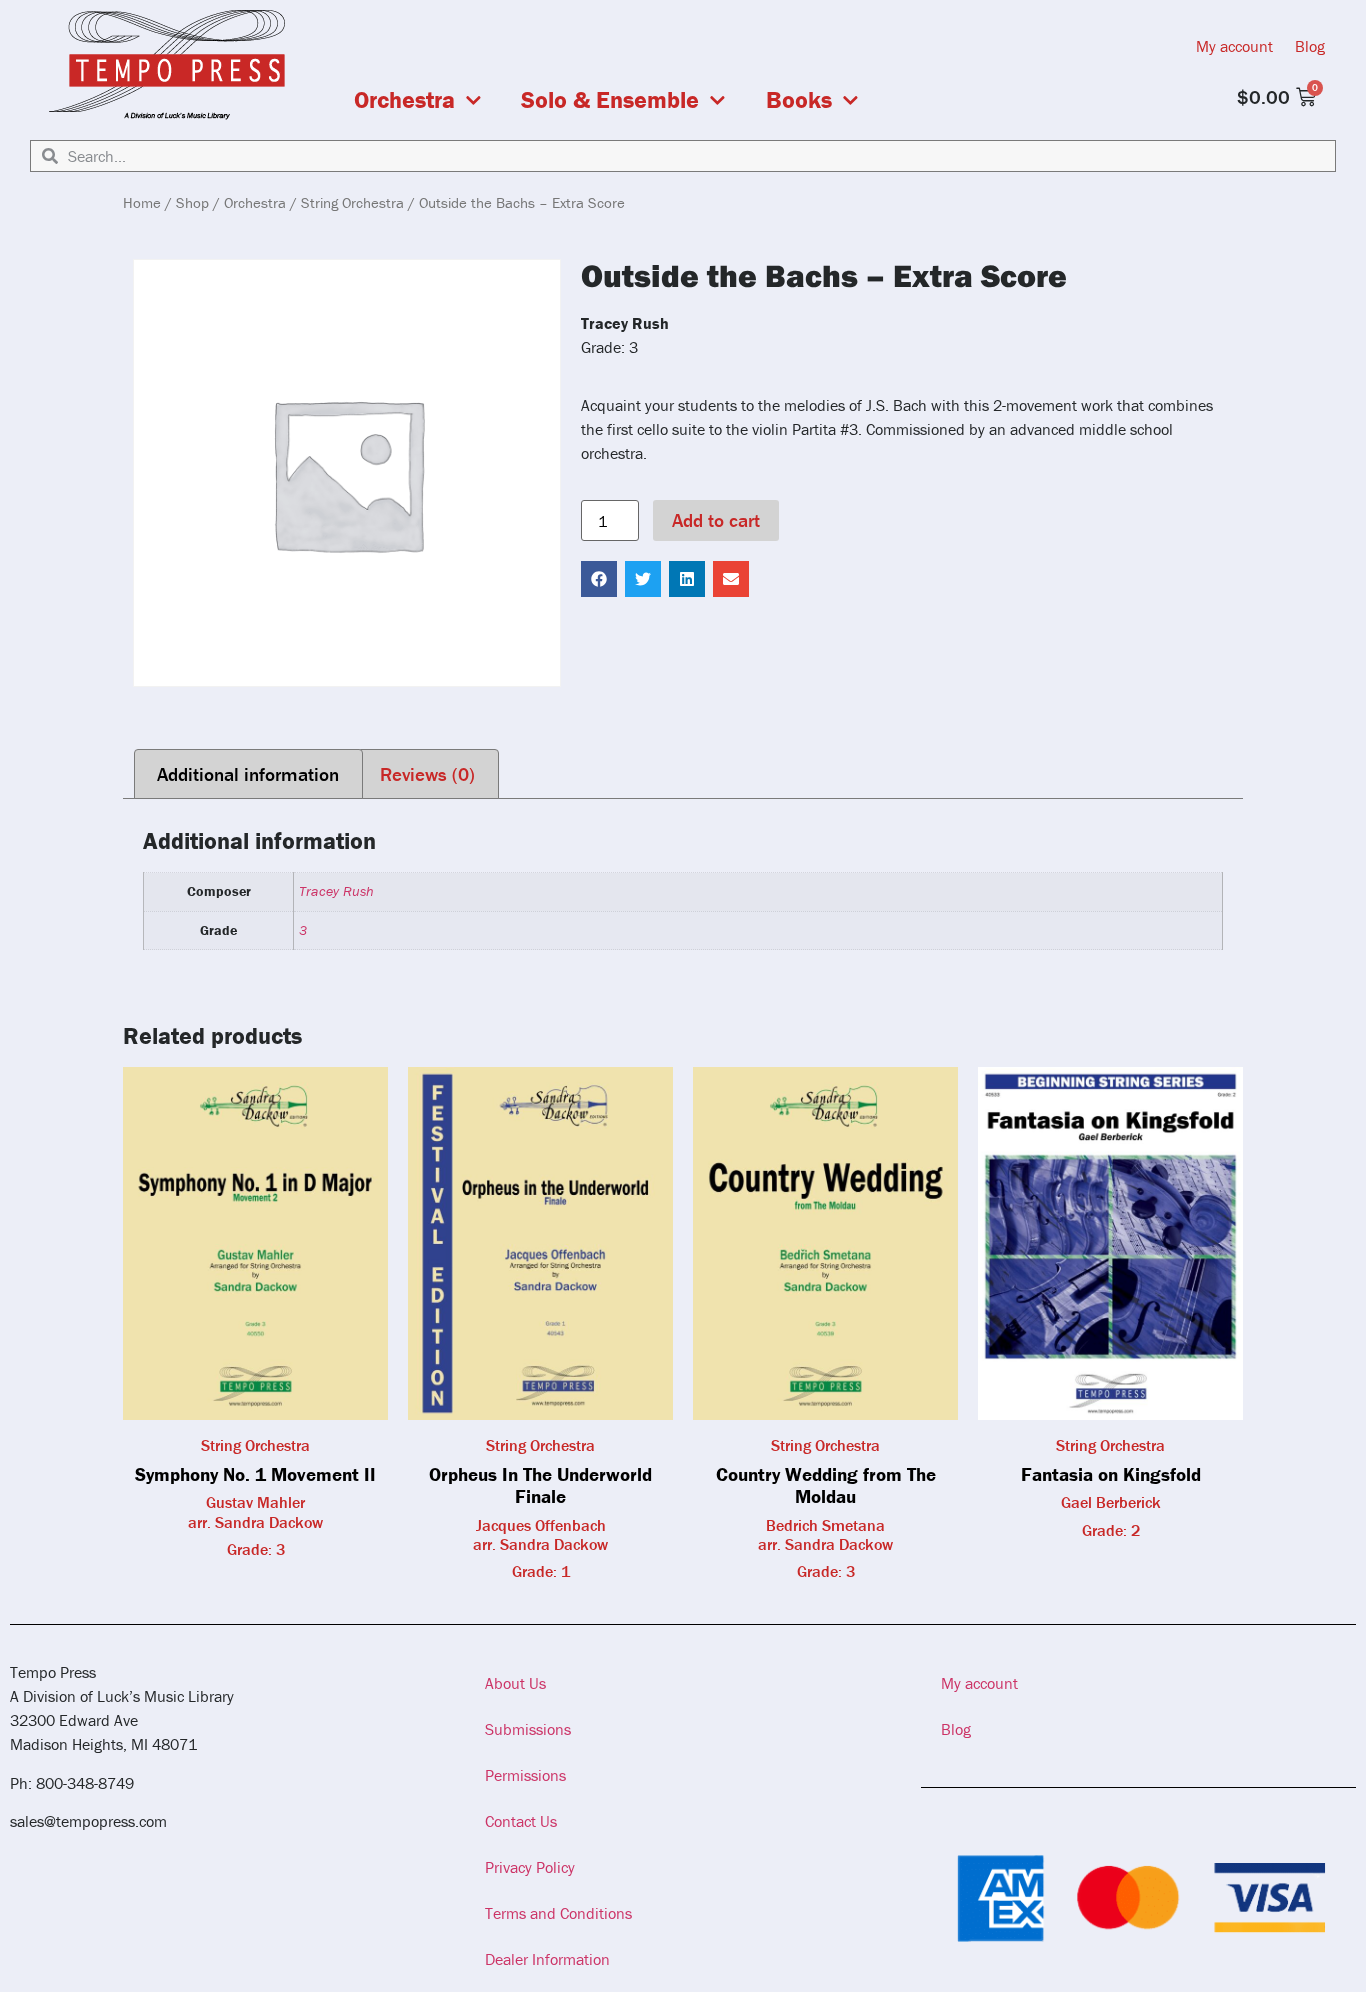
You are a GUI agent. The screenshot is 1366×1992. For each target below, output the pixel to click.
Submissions (528, 1729)
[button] (599, 579)
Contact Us (521, 1821)
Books (799, 100)
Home (142, 202)
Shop (192, 202)
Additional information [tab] (248, 774)
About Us (515, 1683)
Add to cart (716, 520)
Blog (1310, 46)
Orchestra (404, 100)
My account (1234, 46)
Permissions (525, 1775)
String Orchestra (352, 202)
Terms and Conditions (558, 1913)
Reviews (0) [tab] (427, 774)
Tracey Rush (336, 891)
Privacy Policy (530, 1867)
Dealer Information (547, 1959)
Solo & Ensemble (610, 100)
